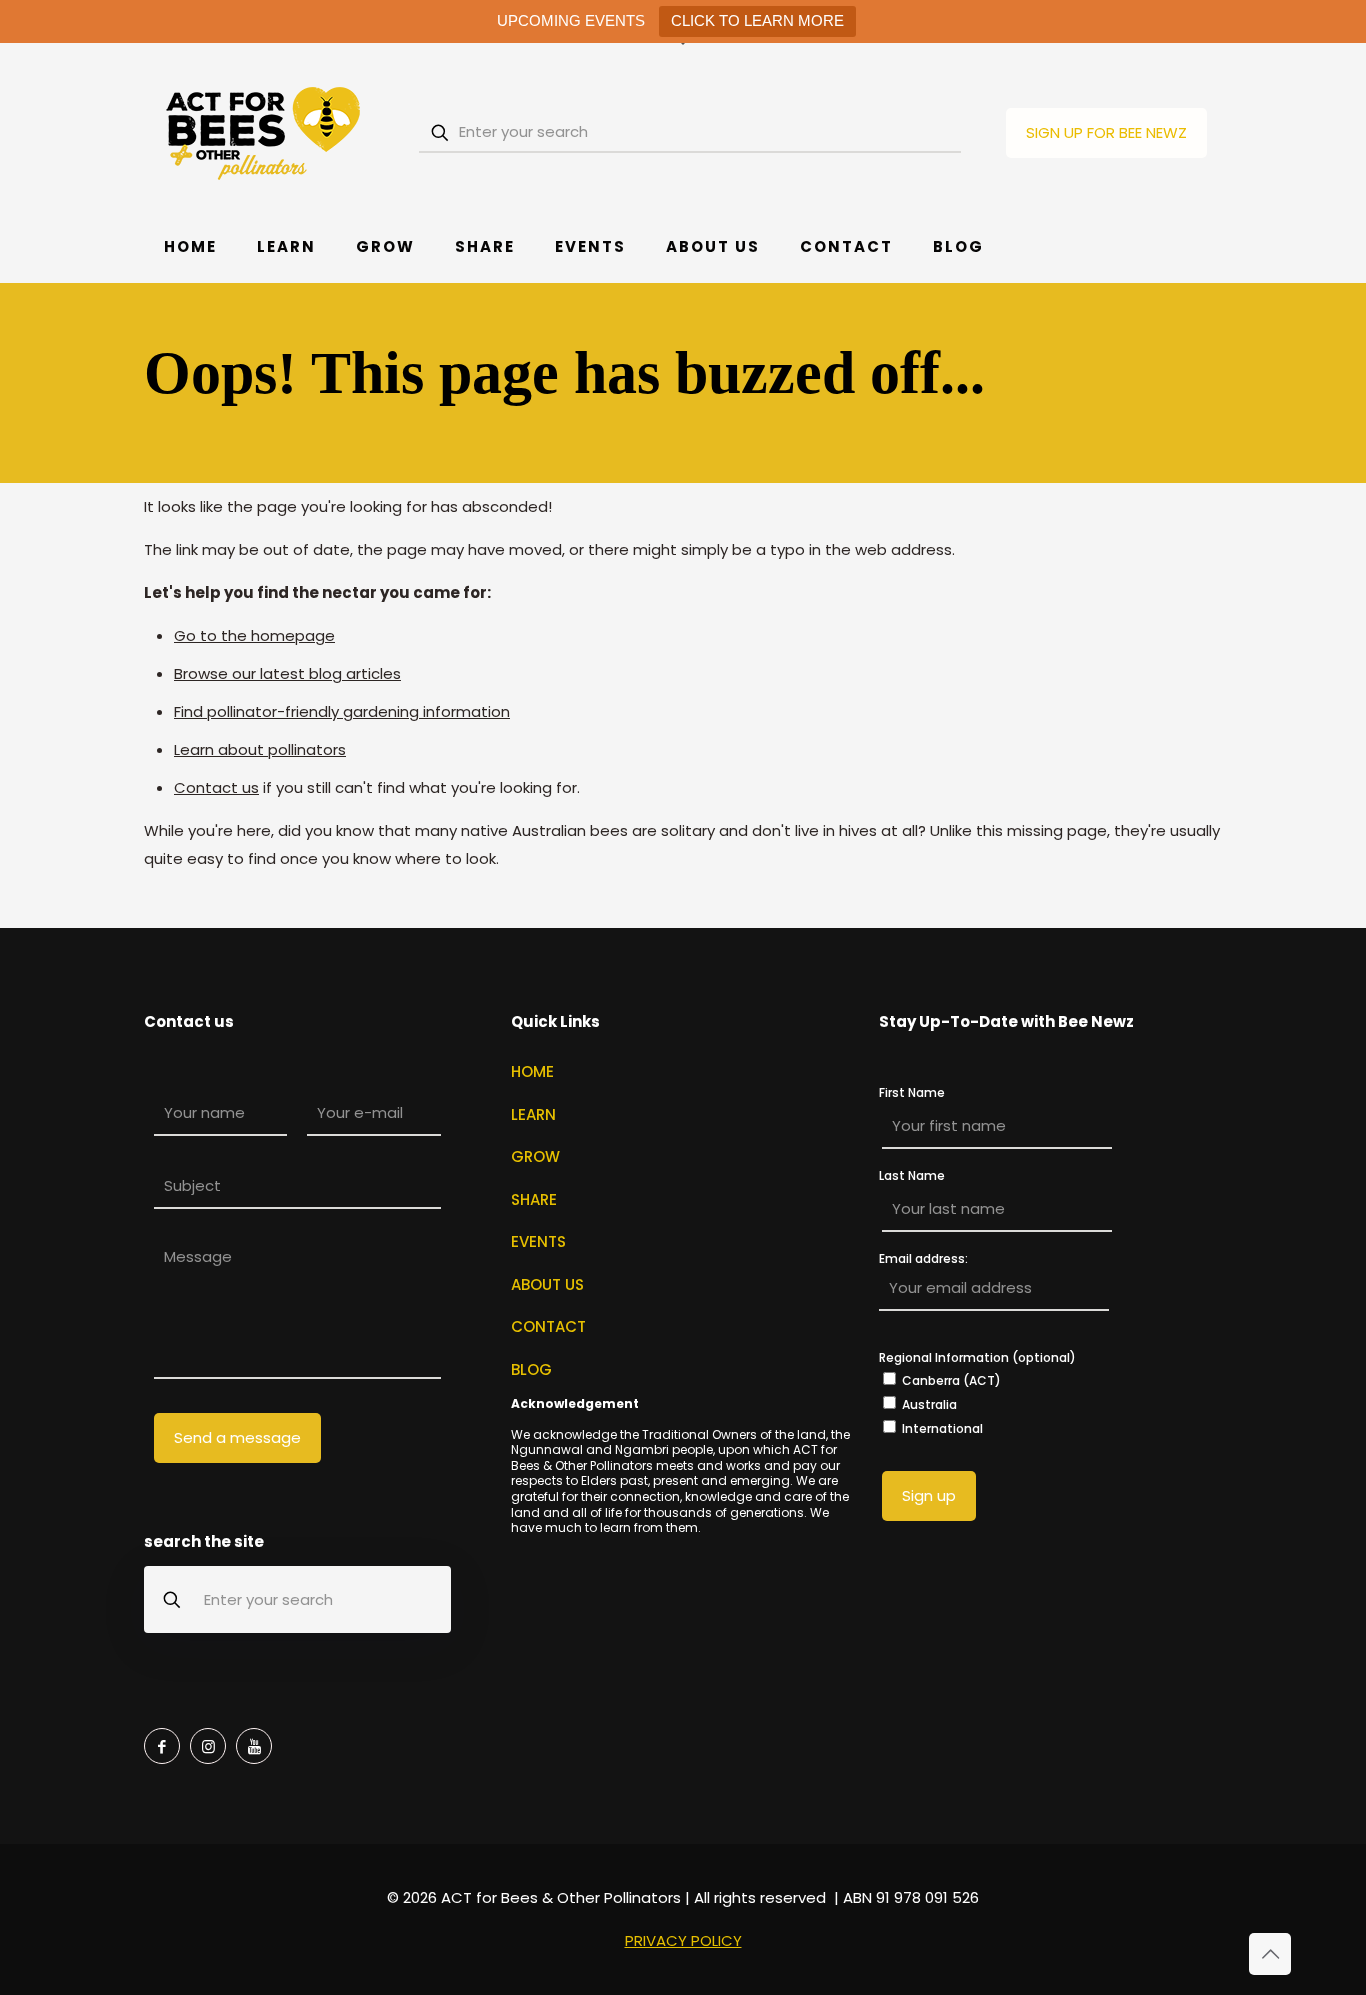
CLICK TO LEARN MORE (757, 20)
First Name (912, 1092)
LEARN (533, 1114)
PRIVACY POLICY (683, 1940)
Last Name (912, 1175)
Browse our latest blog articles (287, 673)
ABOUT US (547, 1284)
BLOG (531, 1369)
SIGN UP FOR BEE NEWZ (1106, 132)
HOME (532, 1071)
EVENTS (538, 1241)
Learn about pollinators (260, 749)
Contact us (216, 787)
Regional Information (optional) (977, 1357)
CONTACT (548, 1326)
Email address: (923, 1259)
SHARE (534, 1199)
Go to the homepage (254, 635)
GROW (535, 1156)
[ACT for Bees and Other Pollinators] (264, 132)
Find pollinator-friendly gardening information (342, 711)
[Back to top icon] (1270, 1954)
